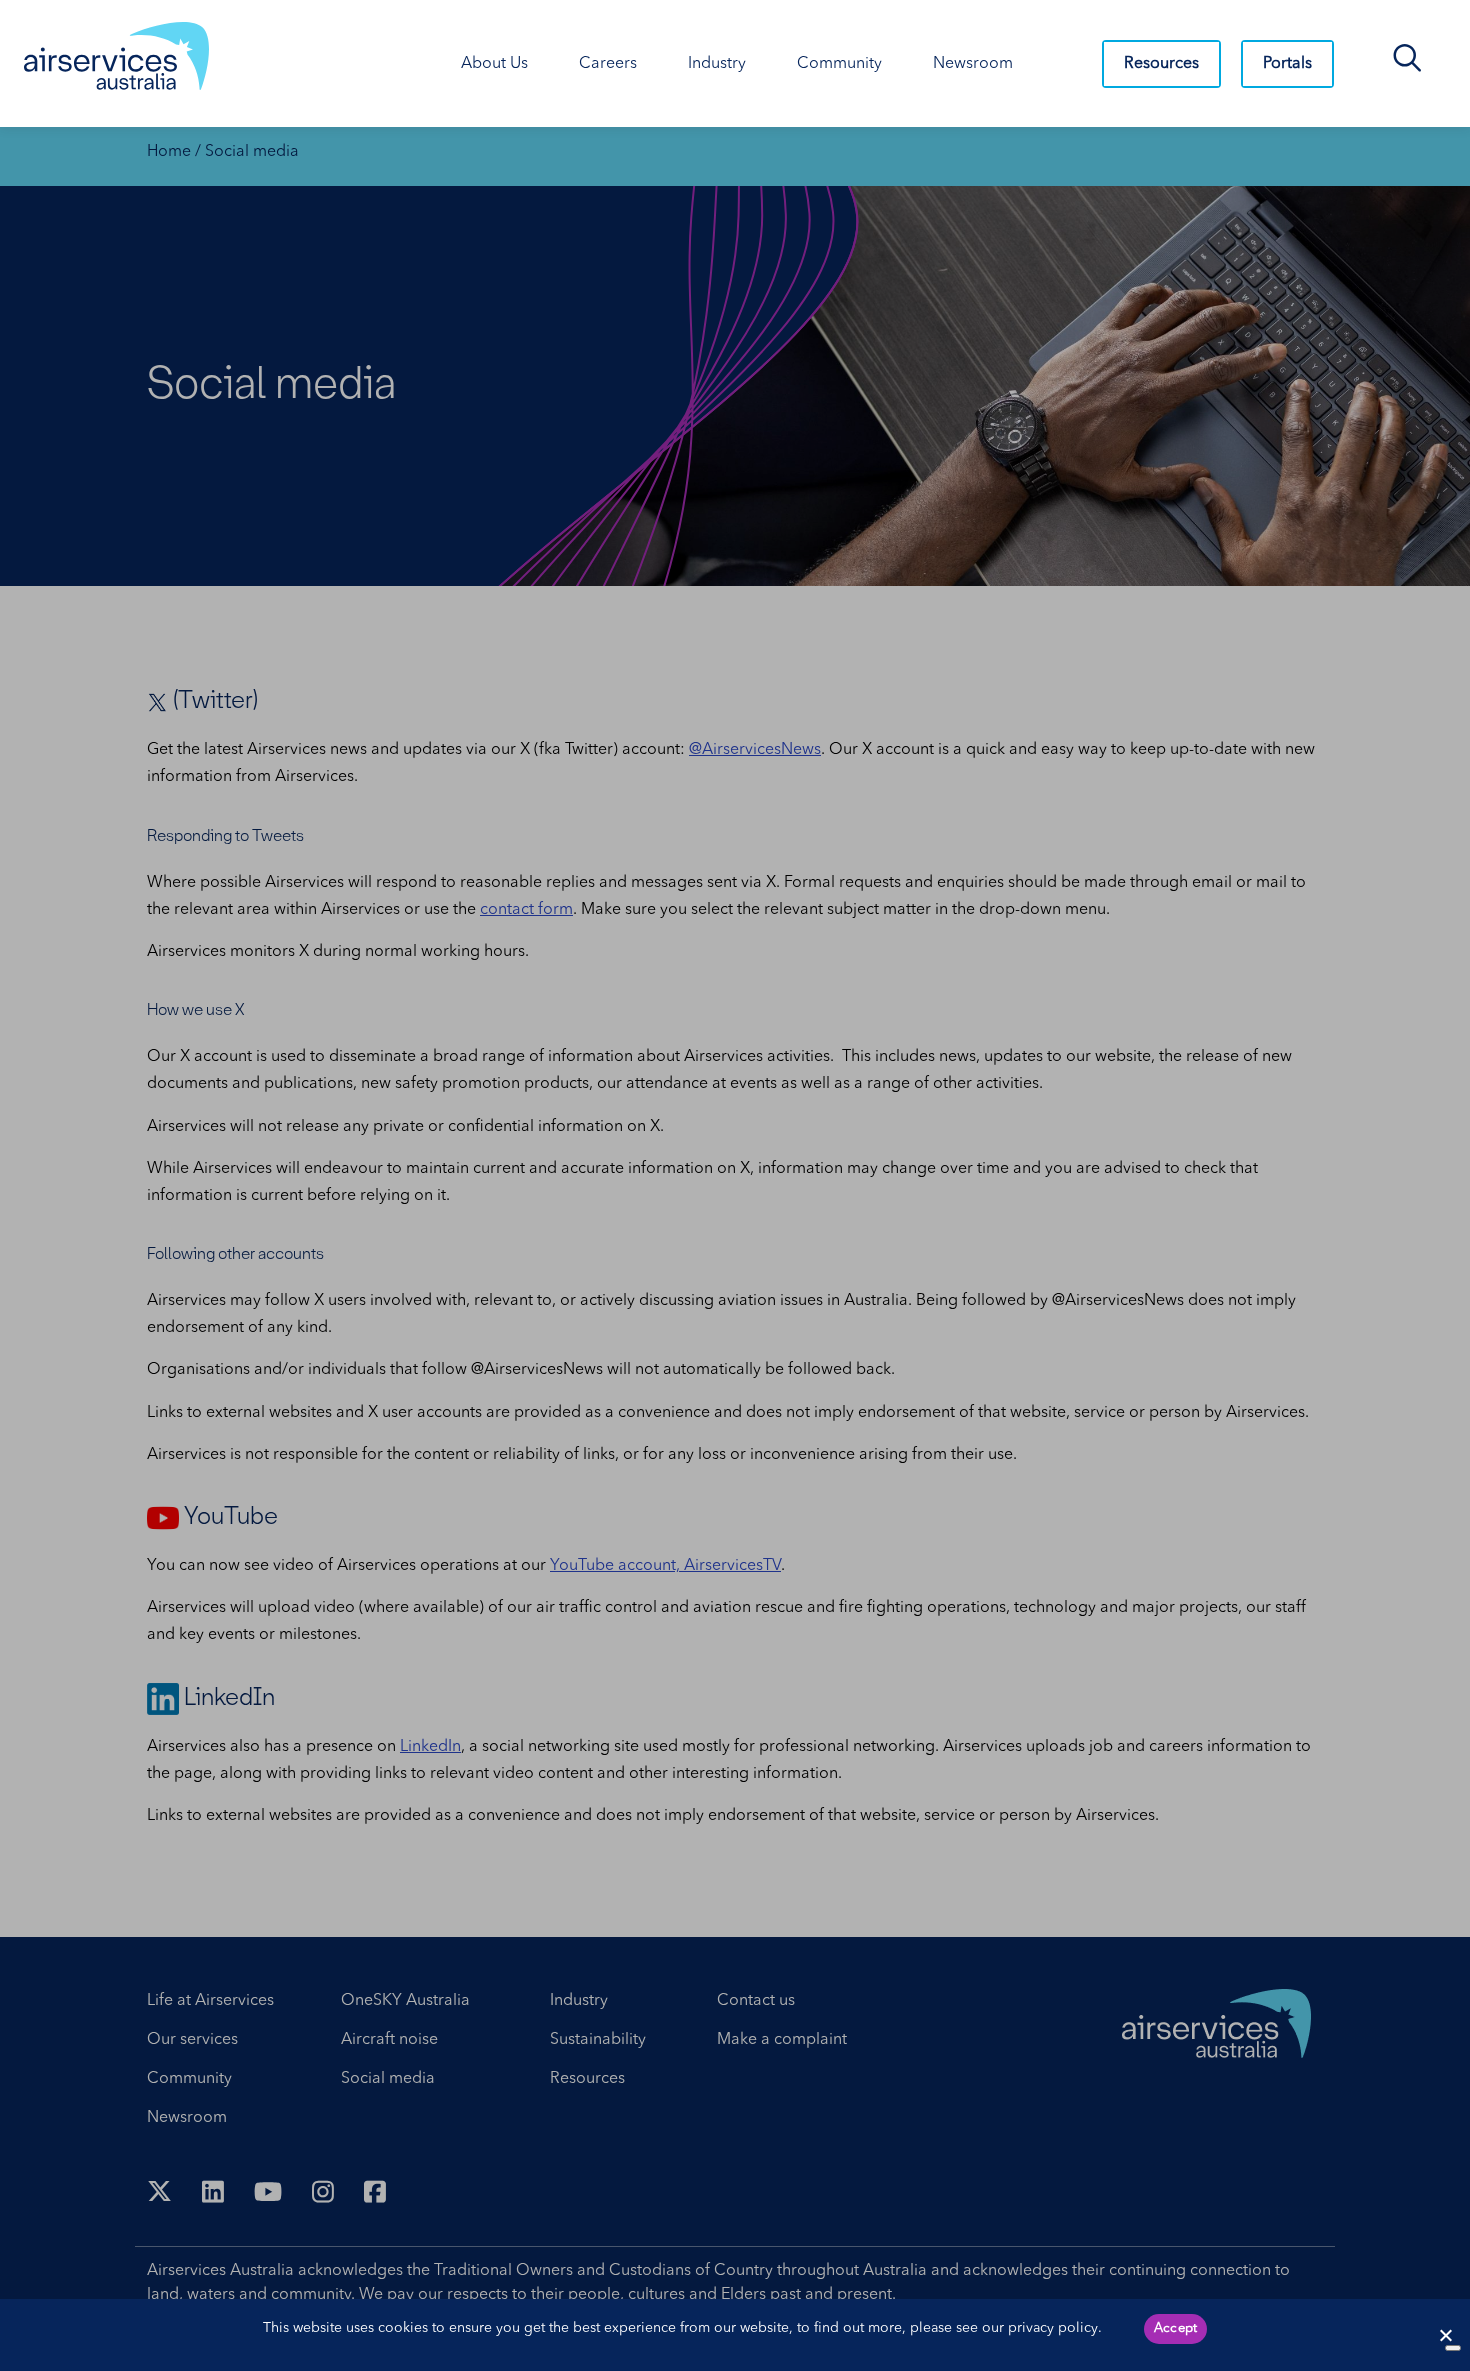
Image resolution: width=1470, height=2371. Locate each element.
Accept (1176, 2328)
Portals (1287, 64)
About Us (494, 64)
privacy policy (1053, 2328)
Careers (608, 64)
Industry (717, 64)
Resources (1161, 64)
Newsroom (973, 64)
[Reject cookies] (1445, 2335)
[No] (1453, 2348)
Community (839, 64)
